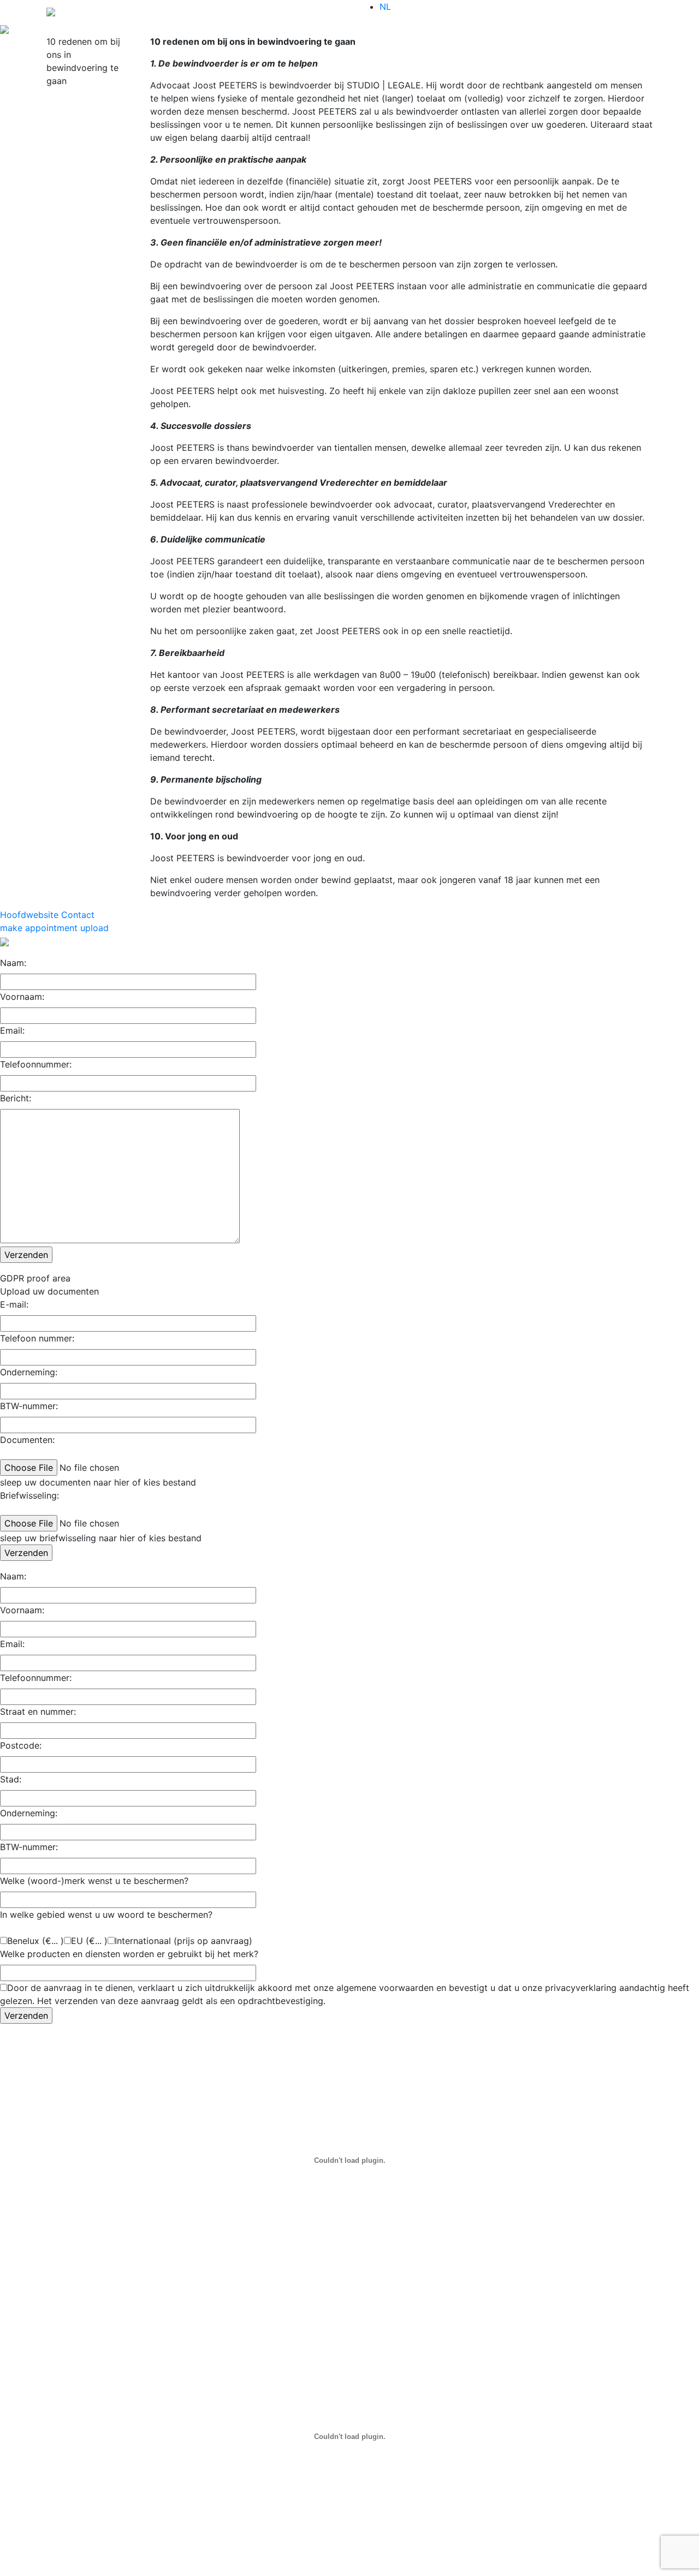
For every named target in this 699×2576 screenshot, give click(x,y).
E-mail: (14, 1304)
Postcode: (21, 1745)
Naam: (13, 963)
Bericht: (16, 1098)
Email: (12, 1030)
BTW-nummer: (29, 1406)
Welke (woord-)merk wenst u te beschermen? (94, 1881)
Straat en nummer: (38, 1712)
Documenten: (27, 1440)
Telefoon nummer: (37, 1338)
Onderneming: (29, 1372)
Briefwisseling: (29, 1495)
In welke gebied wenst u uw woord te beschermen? (106, 1915)
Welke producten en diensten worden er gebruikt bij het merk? (129, 1954)
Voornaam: (22, 997)
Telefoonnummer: (36, 1064)
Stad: (11, 1779)
